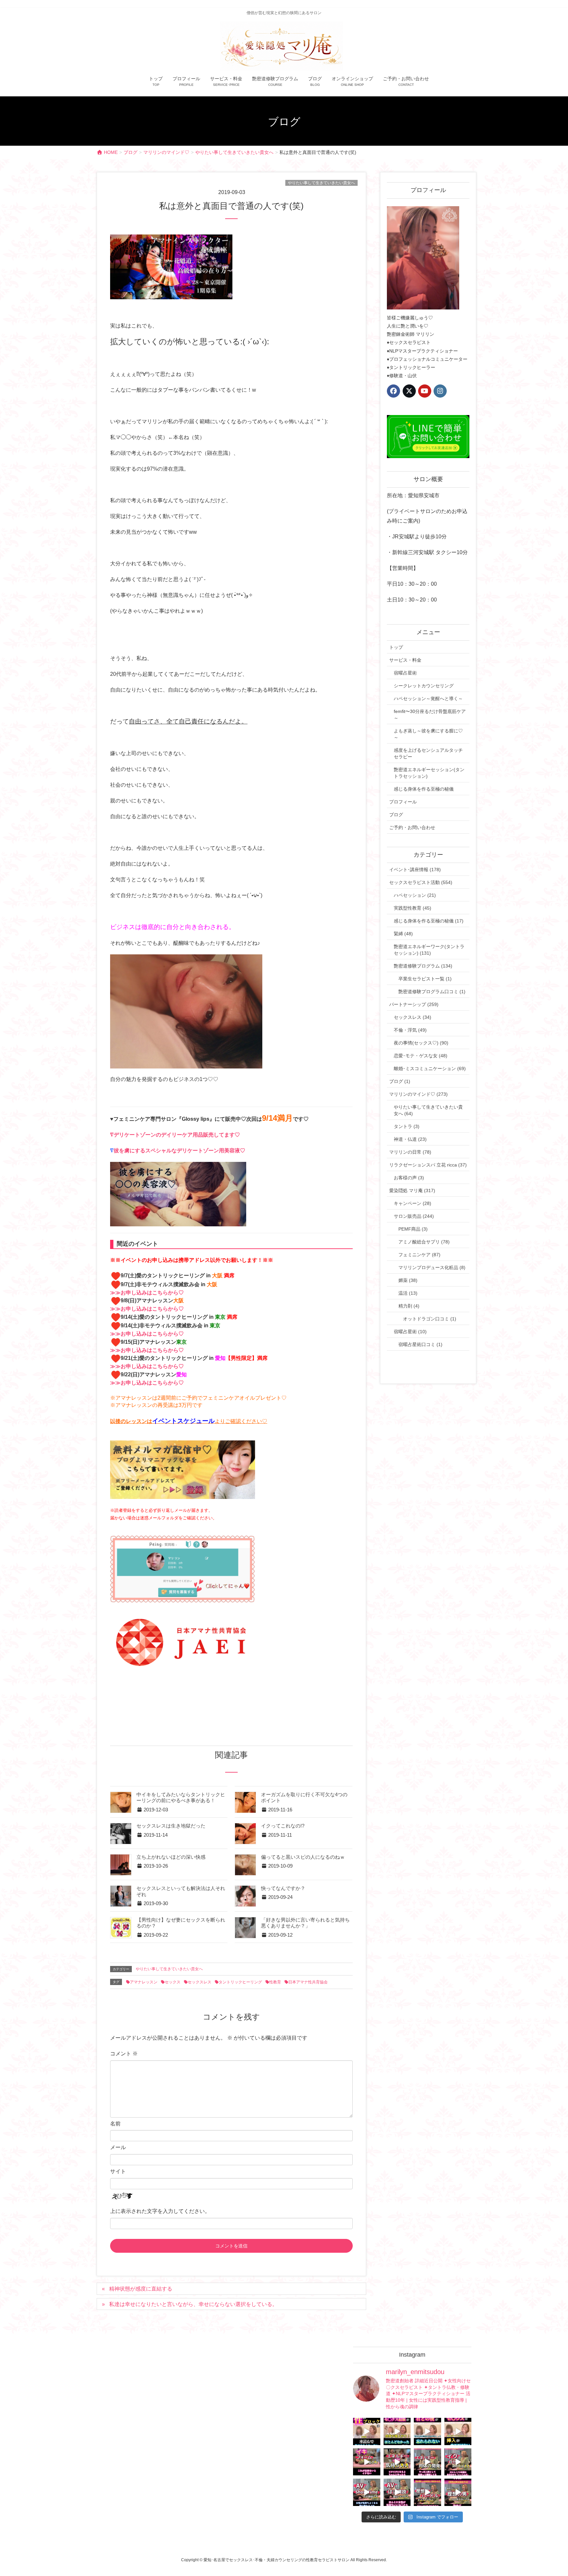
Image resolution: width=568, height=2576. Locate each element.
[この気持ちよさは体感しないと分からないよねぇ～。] (397, 2462)
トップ (396, 647)
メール (118, 2147)
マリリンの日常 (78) (410, 1152)
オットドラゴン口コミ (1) (430, 1319)
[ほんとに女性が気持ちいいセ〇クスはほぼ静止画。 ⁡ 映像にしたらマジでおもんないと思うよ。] (397, 2492)
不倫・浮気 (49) (410, 1030)
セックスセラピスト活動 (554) (421, 882)
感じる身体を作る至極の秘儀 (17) (429, 921)
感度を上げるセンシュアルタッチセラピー (428, 753)
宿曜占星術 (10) (410, 1332)
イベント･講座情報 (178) (415, 870)
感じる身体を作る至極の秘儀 (424, 789)
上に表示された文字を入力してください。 (160, 2211)
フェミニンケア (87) (419, 1255)
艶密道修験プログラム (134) (423, 966)
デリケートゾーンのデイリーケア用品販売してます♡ (177, 1135)
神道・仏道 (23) (410, 1139)
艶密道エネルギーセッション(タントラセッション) (429, 773)
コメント (124, 2054)
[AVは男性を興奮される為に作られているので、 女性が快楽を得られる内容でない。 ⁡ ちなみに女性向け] (367, 2492)
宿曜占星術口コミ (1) (420, 1344)
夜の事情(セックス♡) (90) (421, 1043)
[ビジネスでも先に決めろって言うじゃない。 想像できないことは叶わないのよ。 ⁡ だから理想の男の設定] (458, 2492)
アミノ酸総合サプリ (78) (424, 1242)
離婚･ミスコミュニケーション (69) (430, 1068)
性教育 (275, 1982)
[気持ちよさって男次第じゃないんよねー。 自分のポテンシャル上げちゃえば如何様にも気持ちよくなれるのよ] (458, 2431)
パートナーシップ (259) (414, 1004)
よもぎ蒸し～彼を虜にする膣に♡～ (428, 734)
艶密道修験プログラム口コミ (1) (432, 992)
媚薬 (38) (408, 1280)
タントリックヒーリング (240, 1982)
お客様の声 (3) (409, 1178)
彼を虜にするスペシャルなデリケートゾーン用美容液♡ (179, 1151)
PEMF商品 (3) (413, 1229)
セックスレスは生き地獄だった (171, 1826)
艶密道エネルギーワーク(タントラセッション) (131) (429, 950)
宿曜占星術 (405, 673)
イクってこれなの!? (283, 1826)
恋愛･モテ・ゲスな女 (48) (421, 1056)
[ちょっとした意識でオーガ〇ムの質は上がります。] (367, 2462)
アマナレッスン (144, 1982)
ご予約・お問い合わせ (412, 827)
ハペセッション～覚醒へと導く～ (428, 699)
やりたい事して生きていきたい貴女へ (321, 183)
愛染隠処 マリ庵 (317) (412, 1190)
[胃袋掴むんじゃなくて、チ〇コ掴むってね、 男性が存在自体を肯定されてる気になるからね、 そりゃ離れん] (397, 2431)
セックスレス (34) (413, 1017)
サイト (118, 2171)
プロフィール (403, 802)
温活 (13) (408, 1293)
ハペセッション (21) (415, 895)
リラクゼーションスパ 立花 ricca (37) (428, 1165)
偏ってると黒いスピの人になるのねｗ (303, 1857)
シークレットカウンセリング (424, 686)
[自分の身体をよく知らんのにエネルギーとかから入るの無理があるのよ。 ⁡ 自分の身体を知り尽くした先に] (427, 2462)
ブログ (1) (400, 1081)
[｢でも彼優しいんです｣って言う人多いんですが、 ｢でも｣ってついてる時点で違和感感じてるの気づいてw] (427, 2492)
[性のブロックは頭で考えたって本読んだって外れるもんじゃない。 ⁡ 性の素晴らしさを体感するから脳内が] (367, 2431)
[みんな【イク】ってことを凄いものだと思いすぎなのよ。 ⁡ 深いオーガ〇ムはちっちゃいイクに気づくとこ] (458, 2462)
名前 (115, 2124)
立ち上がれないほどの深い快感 (171, 1857)
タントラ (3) (407, 1126)
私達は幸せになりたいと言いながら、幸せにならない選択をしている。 (193, 2304)
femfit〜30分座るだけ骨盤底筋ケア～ (430, 715)
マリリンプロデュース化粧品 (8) (432, 1267)
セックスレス (200, 1982)
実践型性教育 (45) (413, 908)
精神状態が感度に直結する (141, 2289)
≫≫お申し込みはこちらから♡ (147, 1293)
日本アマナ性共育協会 (308, 1982)
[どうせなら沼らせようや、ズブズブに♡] (427, 2431)
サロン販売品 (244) (414, 1216)
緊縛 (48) (403, 934)
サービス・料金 (405, 660)
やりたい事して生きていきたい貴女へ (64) (428, 1110)
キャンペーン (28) (413, 1203)
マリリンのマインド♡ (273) (418, 1094)
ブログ (396, 815)
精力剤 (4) (409, 1306)
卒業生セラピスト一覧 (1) (425, 979)
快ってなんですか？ (283, 1888)
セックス (173, 1982)
